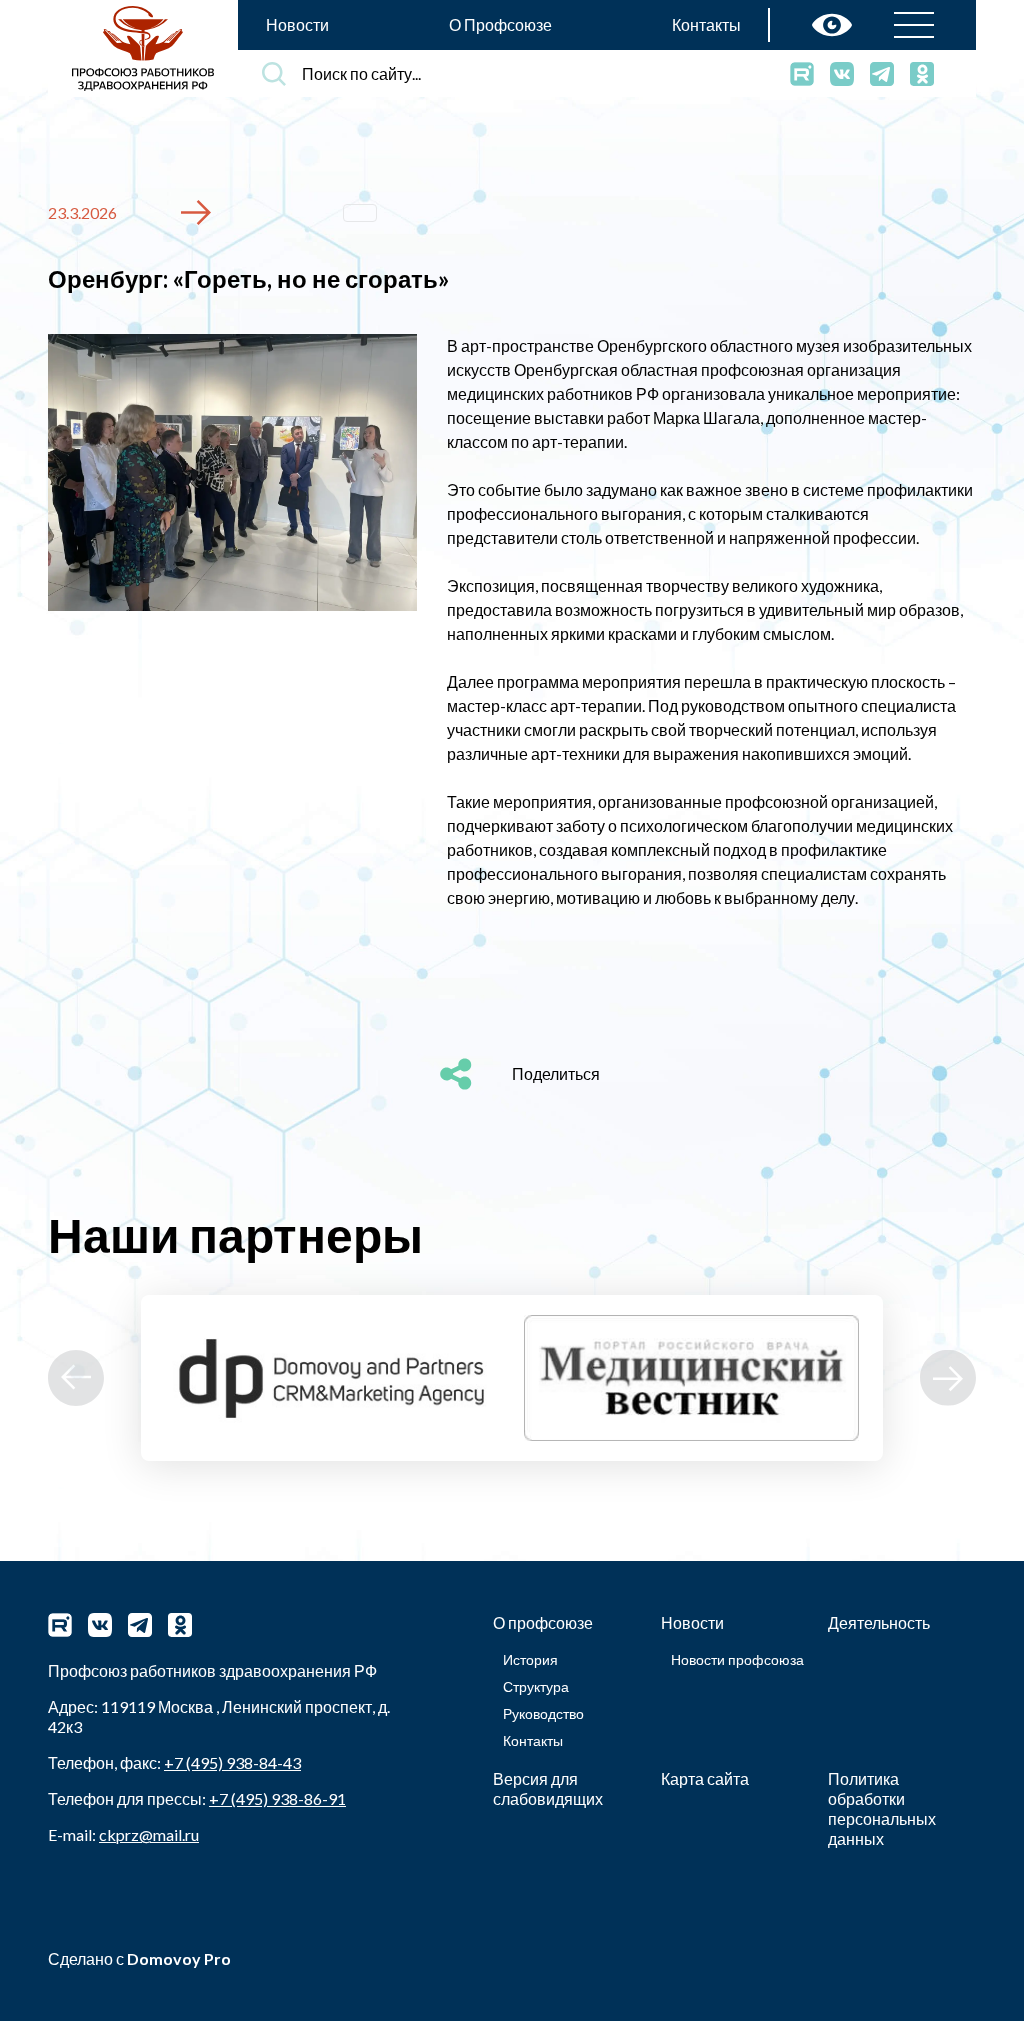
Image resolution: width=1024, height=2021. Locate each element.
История (530, 1659)
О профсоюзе (543, 1622)
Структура (536, 1686)
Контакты (706, 24)
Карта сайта (705, 1778)
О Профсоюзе (500, 24)
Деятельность (879, 1622)
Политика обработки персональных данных (882, 1808)
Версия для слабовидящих (548, 1788)
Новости (297, 24)
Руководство (543, 1713)
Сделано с (139, 1958)
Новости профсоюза (737, 1659)
